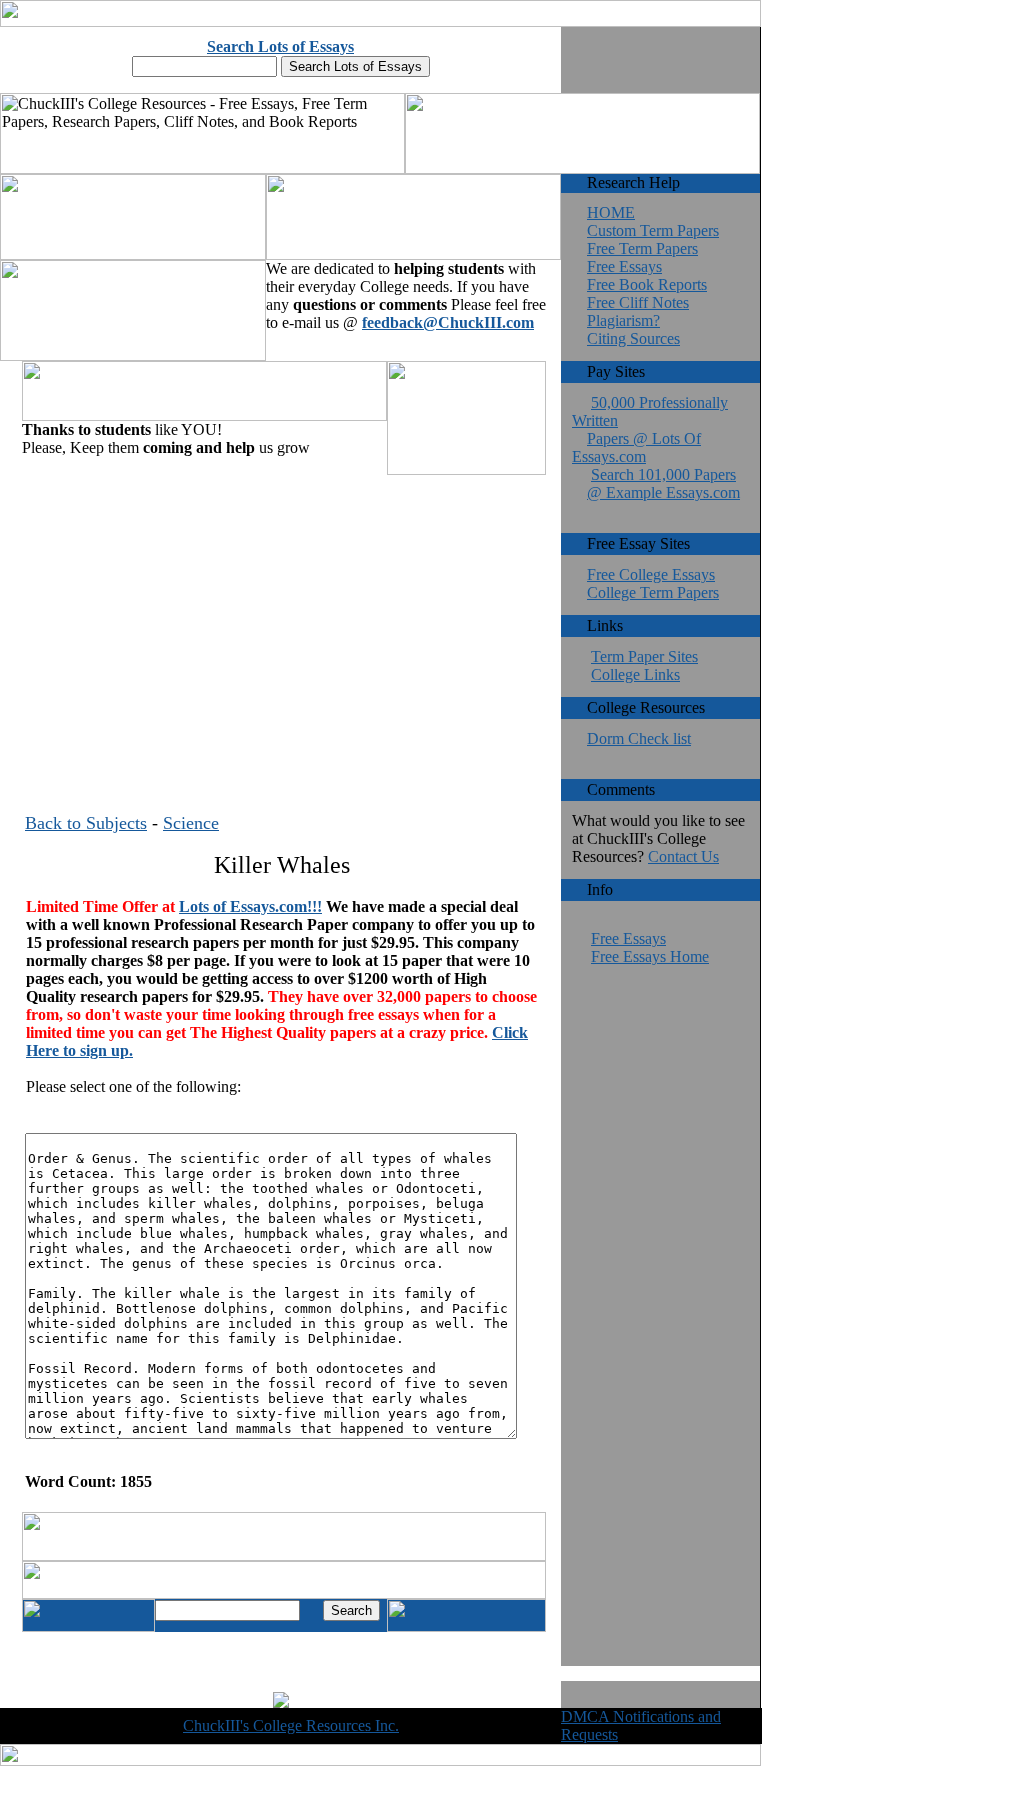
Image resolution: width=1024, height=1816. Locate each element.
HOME (611, 212)
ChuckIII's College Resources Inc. (291, 1725)
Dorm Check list (639, 738)
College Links (635, 674)
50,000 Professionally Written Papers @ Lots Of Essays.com (650, 429)
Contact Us (683, 856)
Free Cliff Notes (638, 302)
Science (191, 823)
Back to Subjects (86, 823)
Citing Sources (633, 338)
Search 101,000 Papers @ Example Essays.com (663, 483)
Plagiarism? (623, 320)
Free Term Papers (642, 248)
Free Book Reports (647, 284)
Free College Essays (651, 574)
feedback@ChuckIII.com (448, 322)
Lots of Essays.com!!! (250, 906)
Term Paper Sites (644, 656)
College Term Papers (653, 592)
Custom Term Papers (653, 230)
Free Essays (624, 266)
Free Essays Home (650, 956)
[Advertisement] (281, 619)
